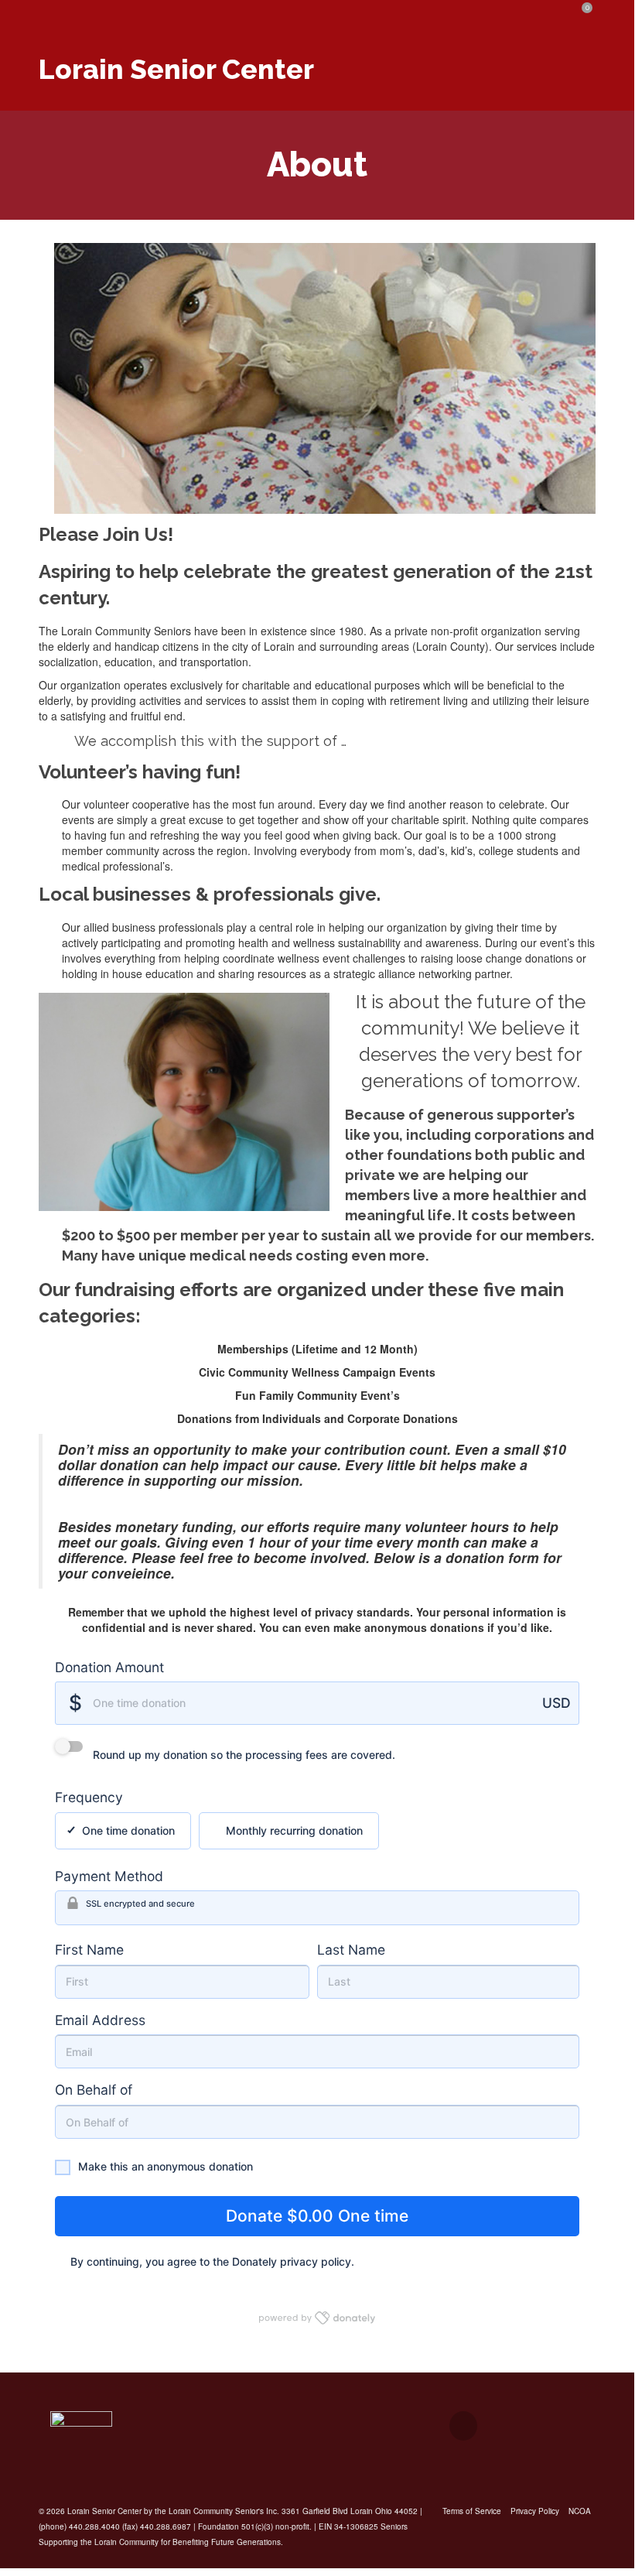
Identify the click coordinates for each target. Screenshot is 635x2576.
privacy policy (316, 2261)
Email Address (100, 2020)
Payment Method (109, 1876)
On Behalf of (94, 2090)
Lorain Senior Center (176, 69)
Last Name (351, 1950)
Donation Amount (109, 1667)
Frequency (89, 1797)
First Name (89, 1950)
